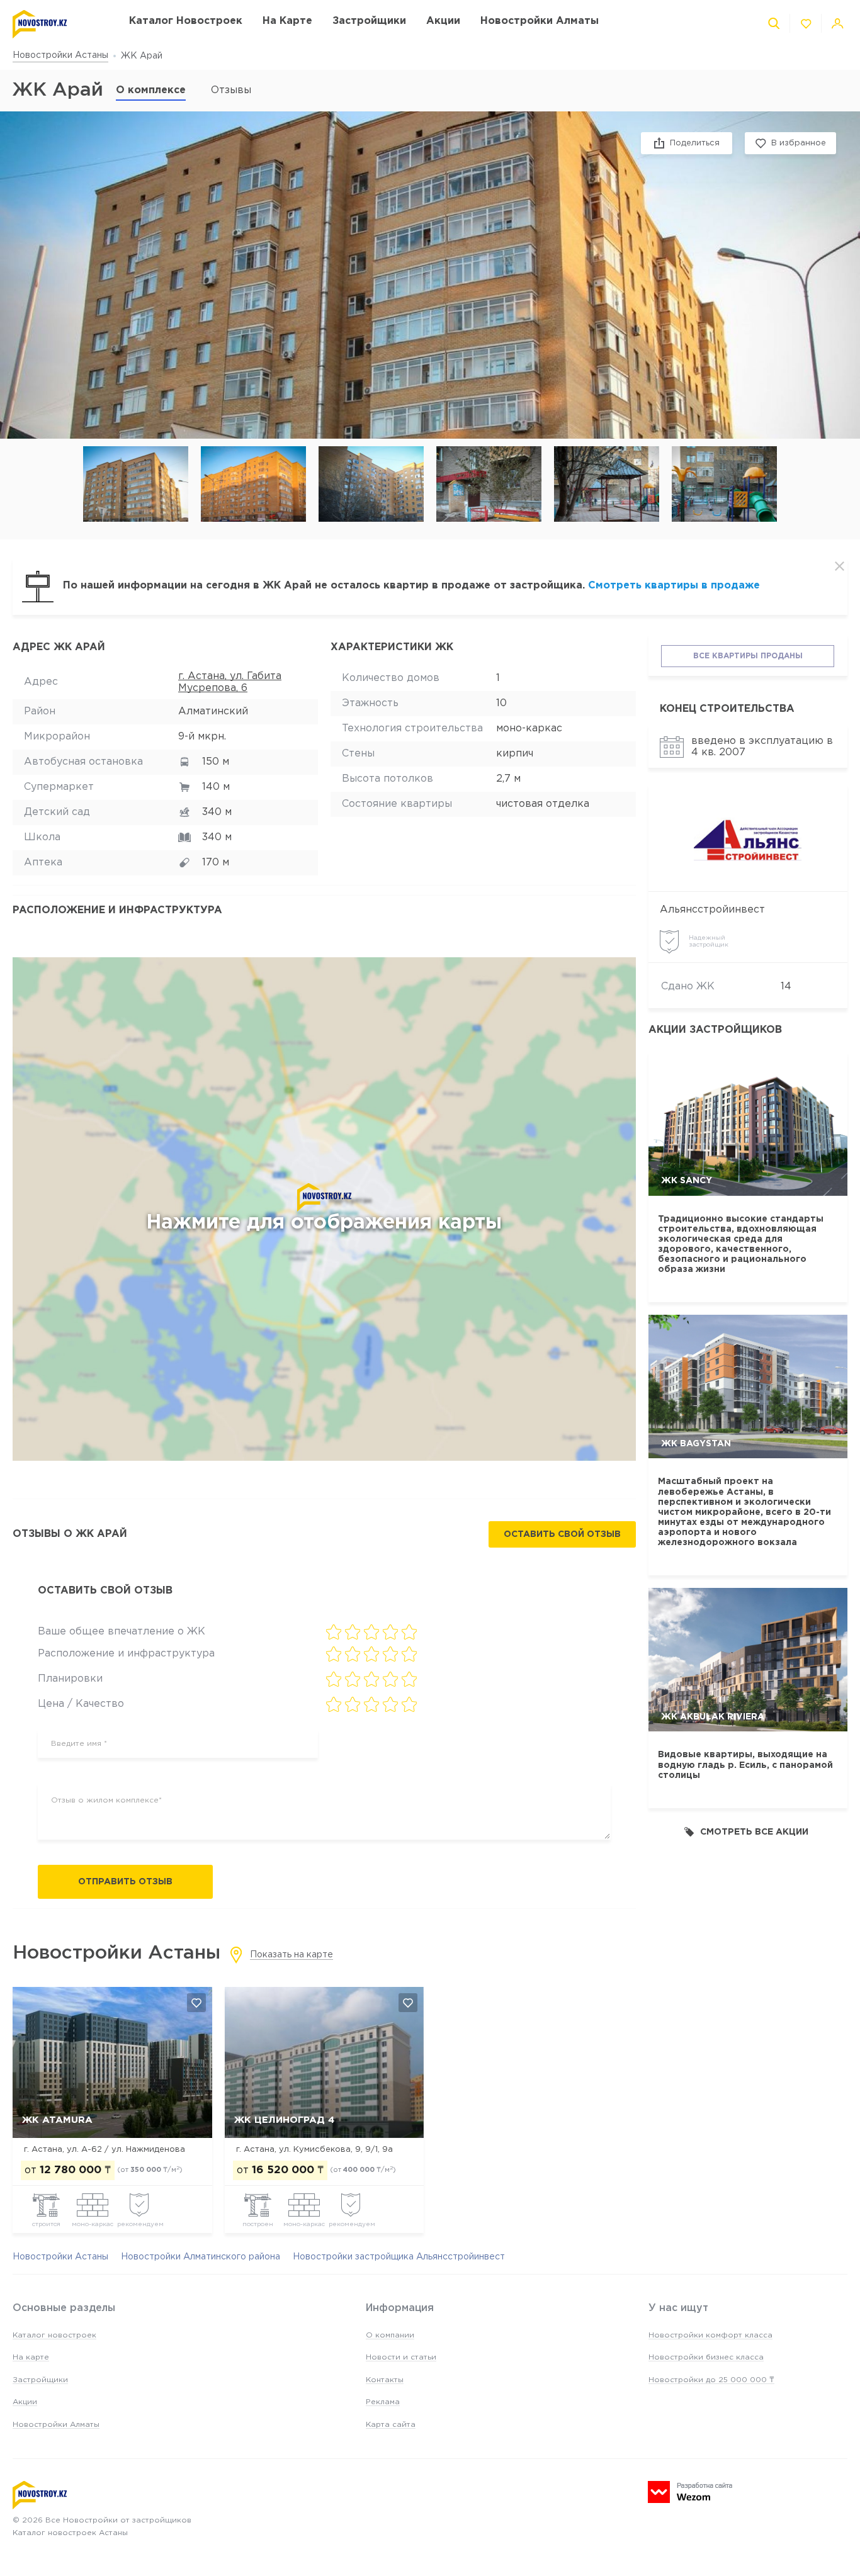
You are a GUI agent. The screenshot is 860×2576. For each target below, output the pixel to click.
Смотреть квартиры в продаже (674, 586)
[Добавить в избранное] (196, 2003)
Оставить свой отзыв (562, 1534)
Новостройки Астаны (60, 55)
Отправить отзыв (125, 1882)
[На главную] (58, 24)
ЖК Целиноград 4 (284, 2120)
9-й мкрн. (202, 737)
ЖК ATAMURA (57, 2120)
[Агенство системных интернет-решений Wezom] (690, 2492)
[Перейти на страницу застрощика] (748, 839)
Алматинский (213, 711)
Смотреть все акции (754, 1832)
